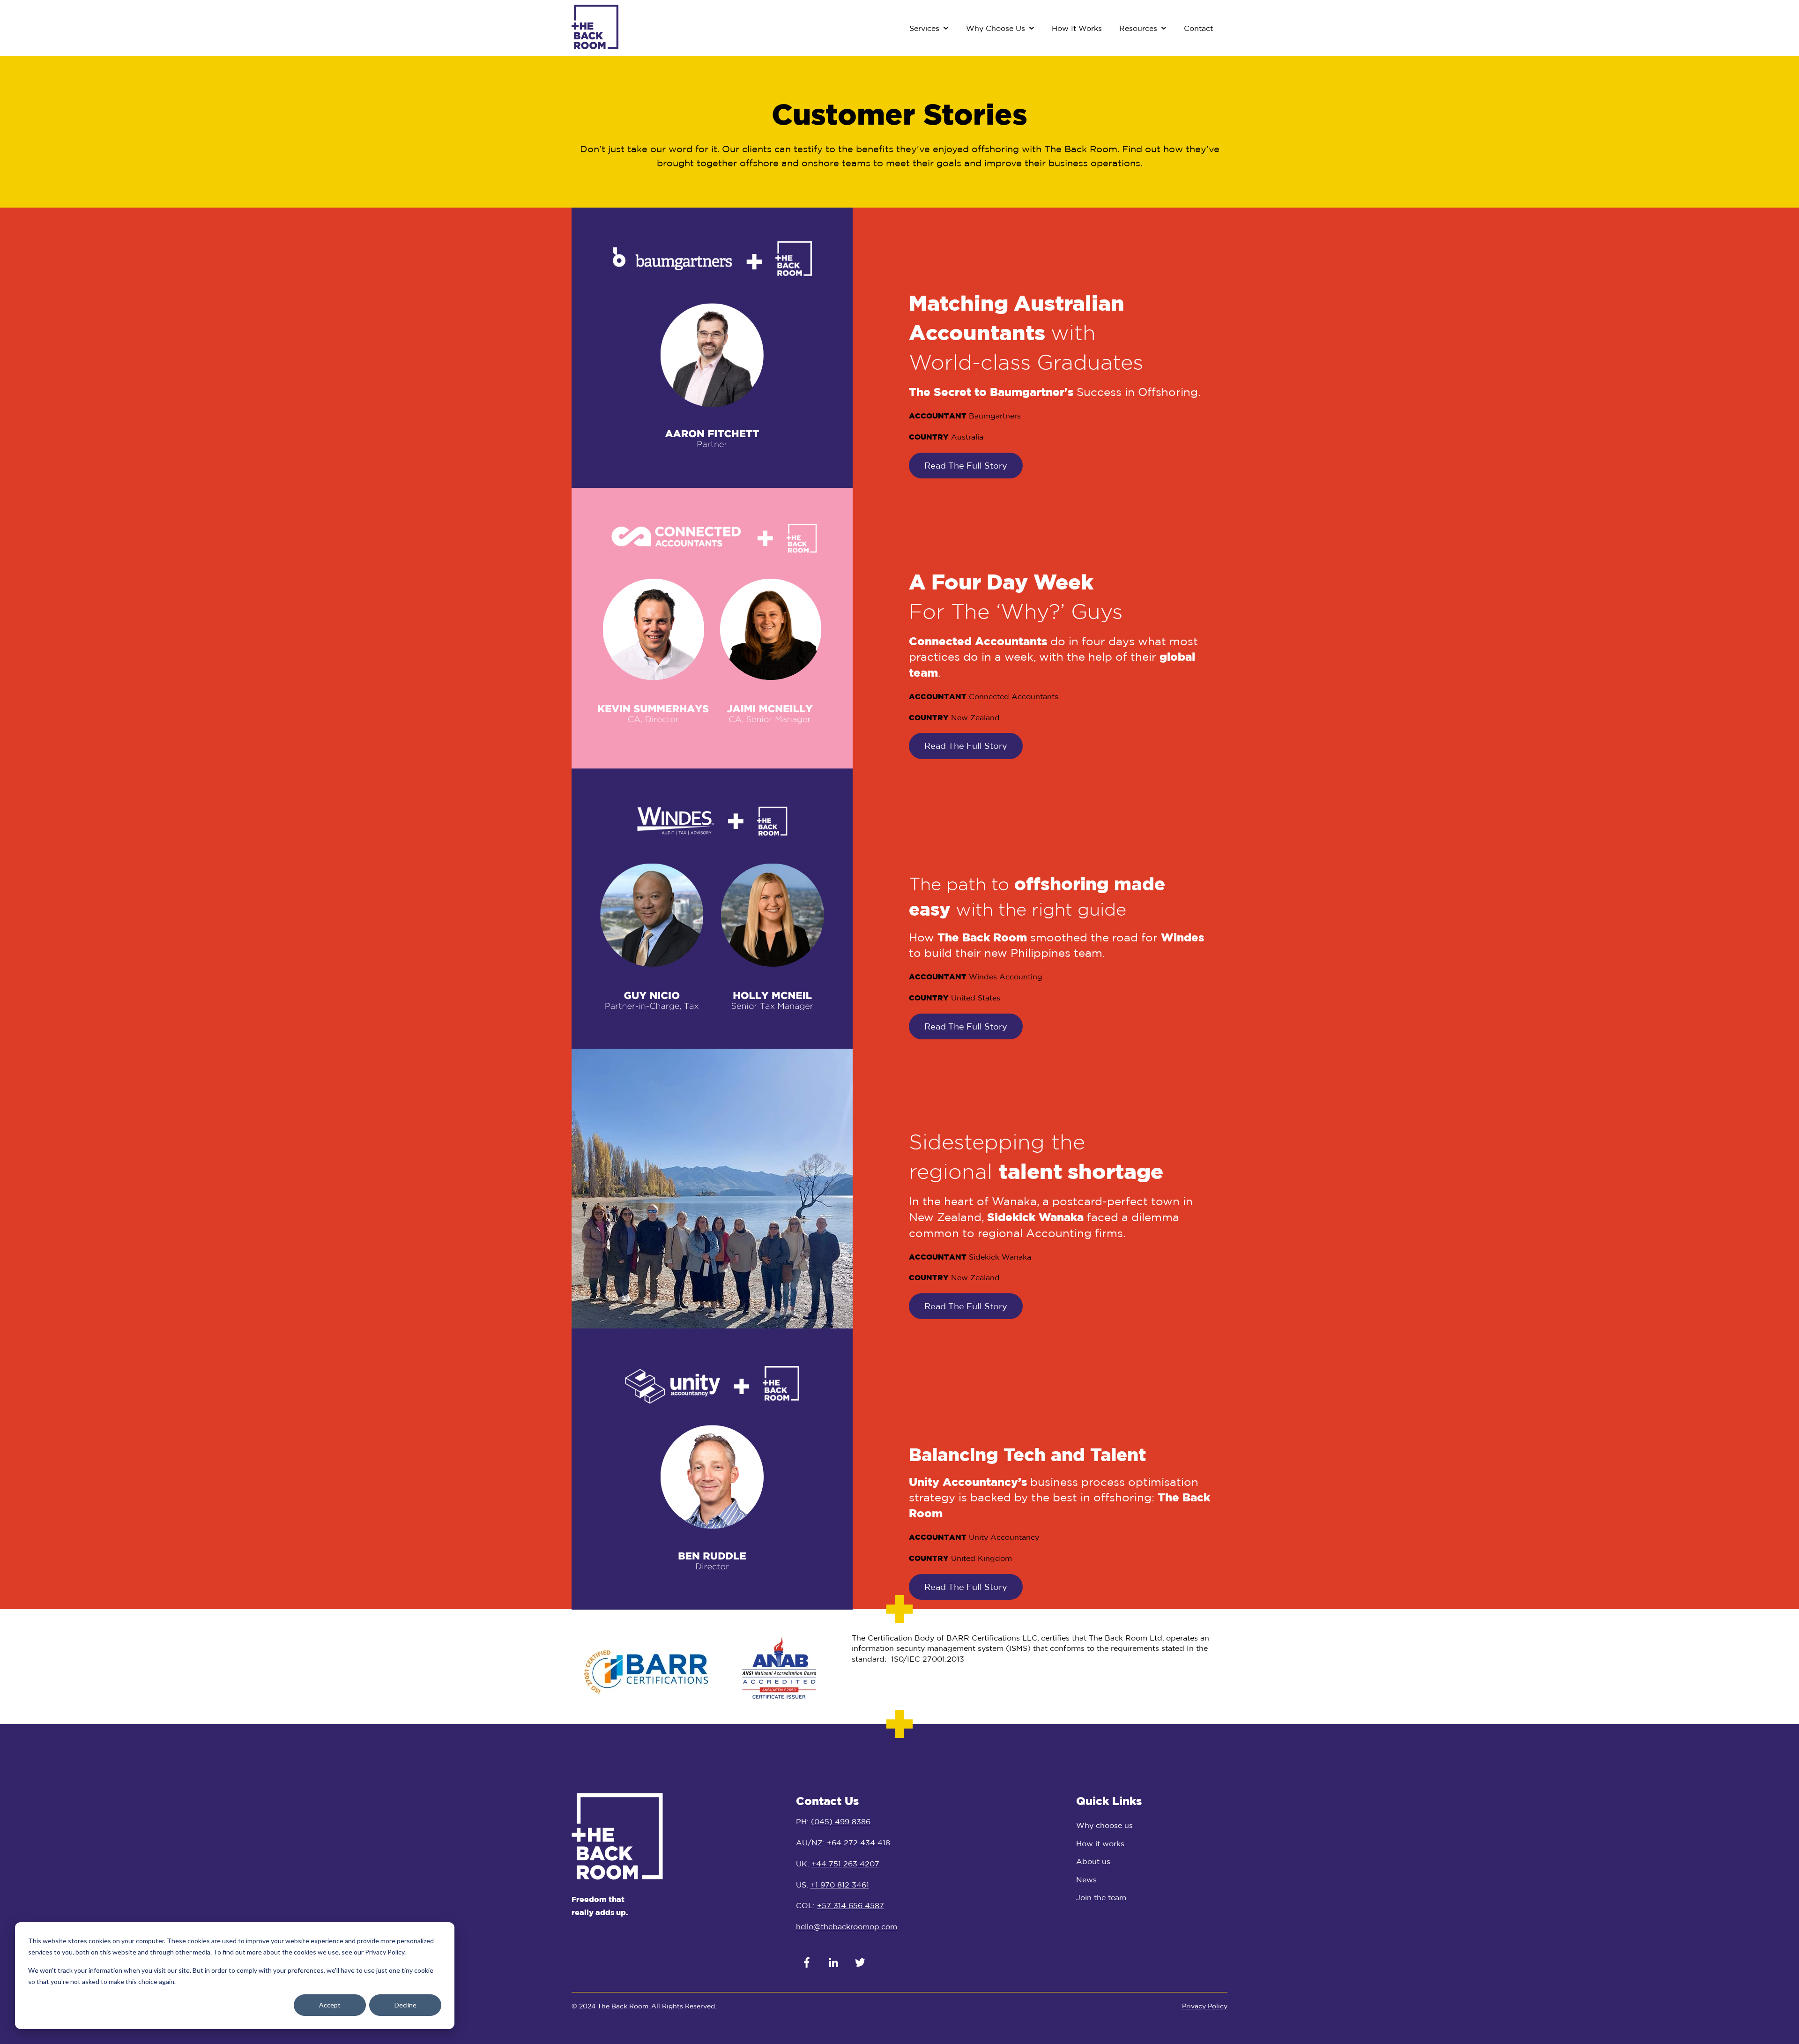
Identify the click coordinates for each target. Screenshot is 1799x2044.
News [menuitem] (1086, 1880)
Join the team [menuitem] (1101, 1897)
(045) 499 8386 (841, 1821)
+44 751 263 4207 (845, 1864)
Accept (330, 2005)
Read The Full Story (966, 465)
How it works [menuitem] (1100, 1843)
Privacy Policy (1205, 2006)
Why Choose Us (996, 28)
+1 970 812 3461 (840, 1885)
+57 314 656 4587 (851, 1905)
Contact (1198, 28)
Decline (405, 2005)
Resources (1138, 28)
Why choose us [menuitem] (1104, 1825)
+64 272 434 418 (859, 1843)
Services (924, 28)
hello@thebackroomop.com (847, 1926)
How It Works (1077, 28)
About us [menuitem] (1093, 1861)
